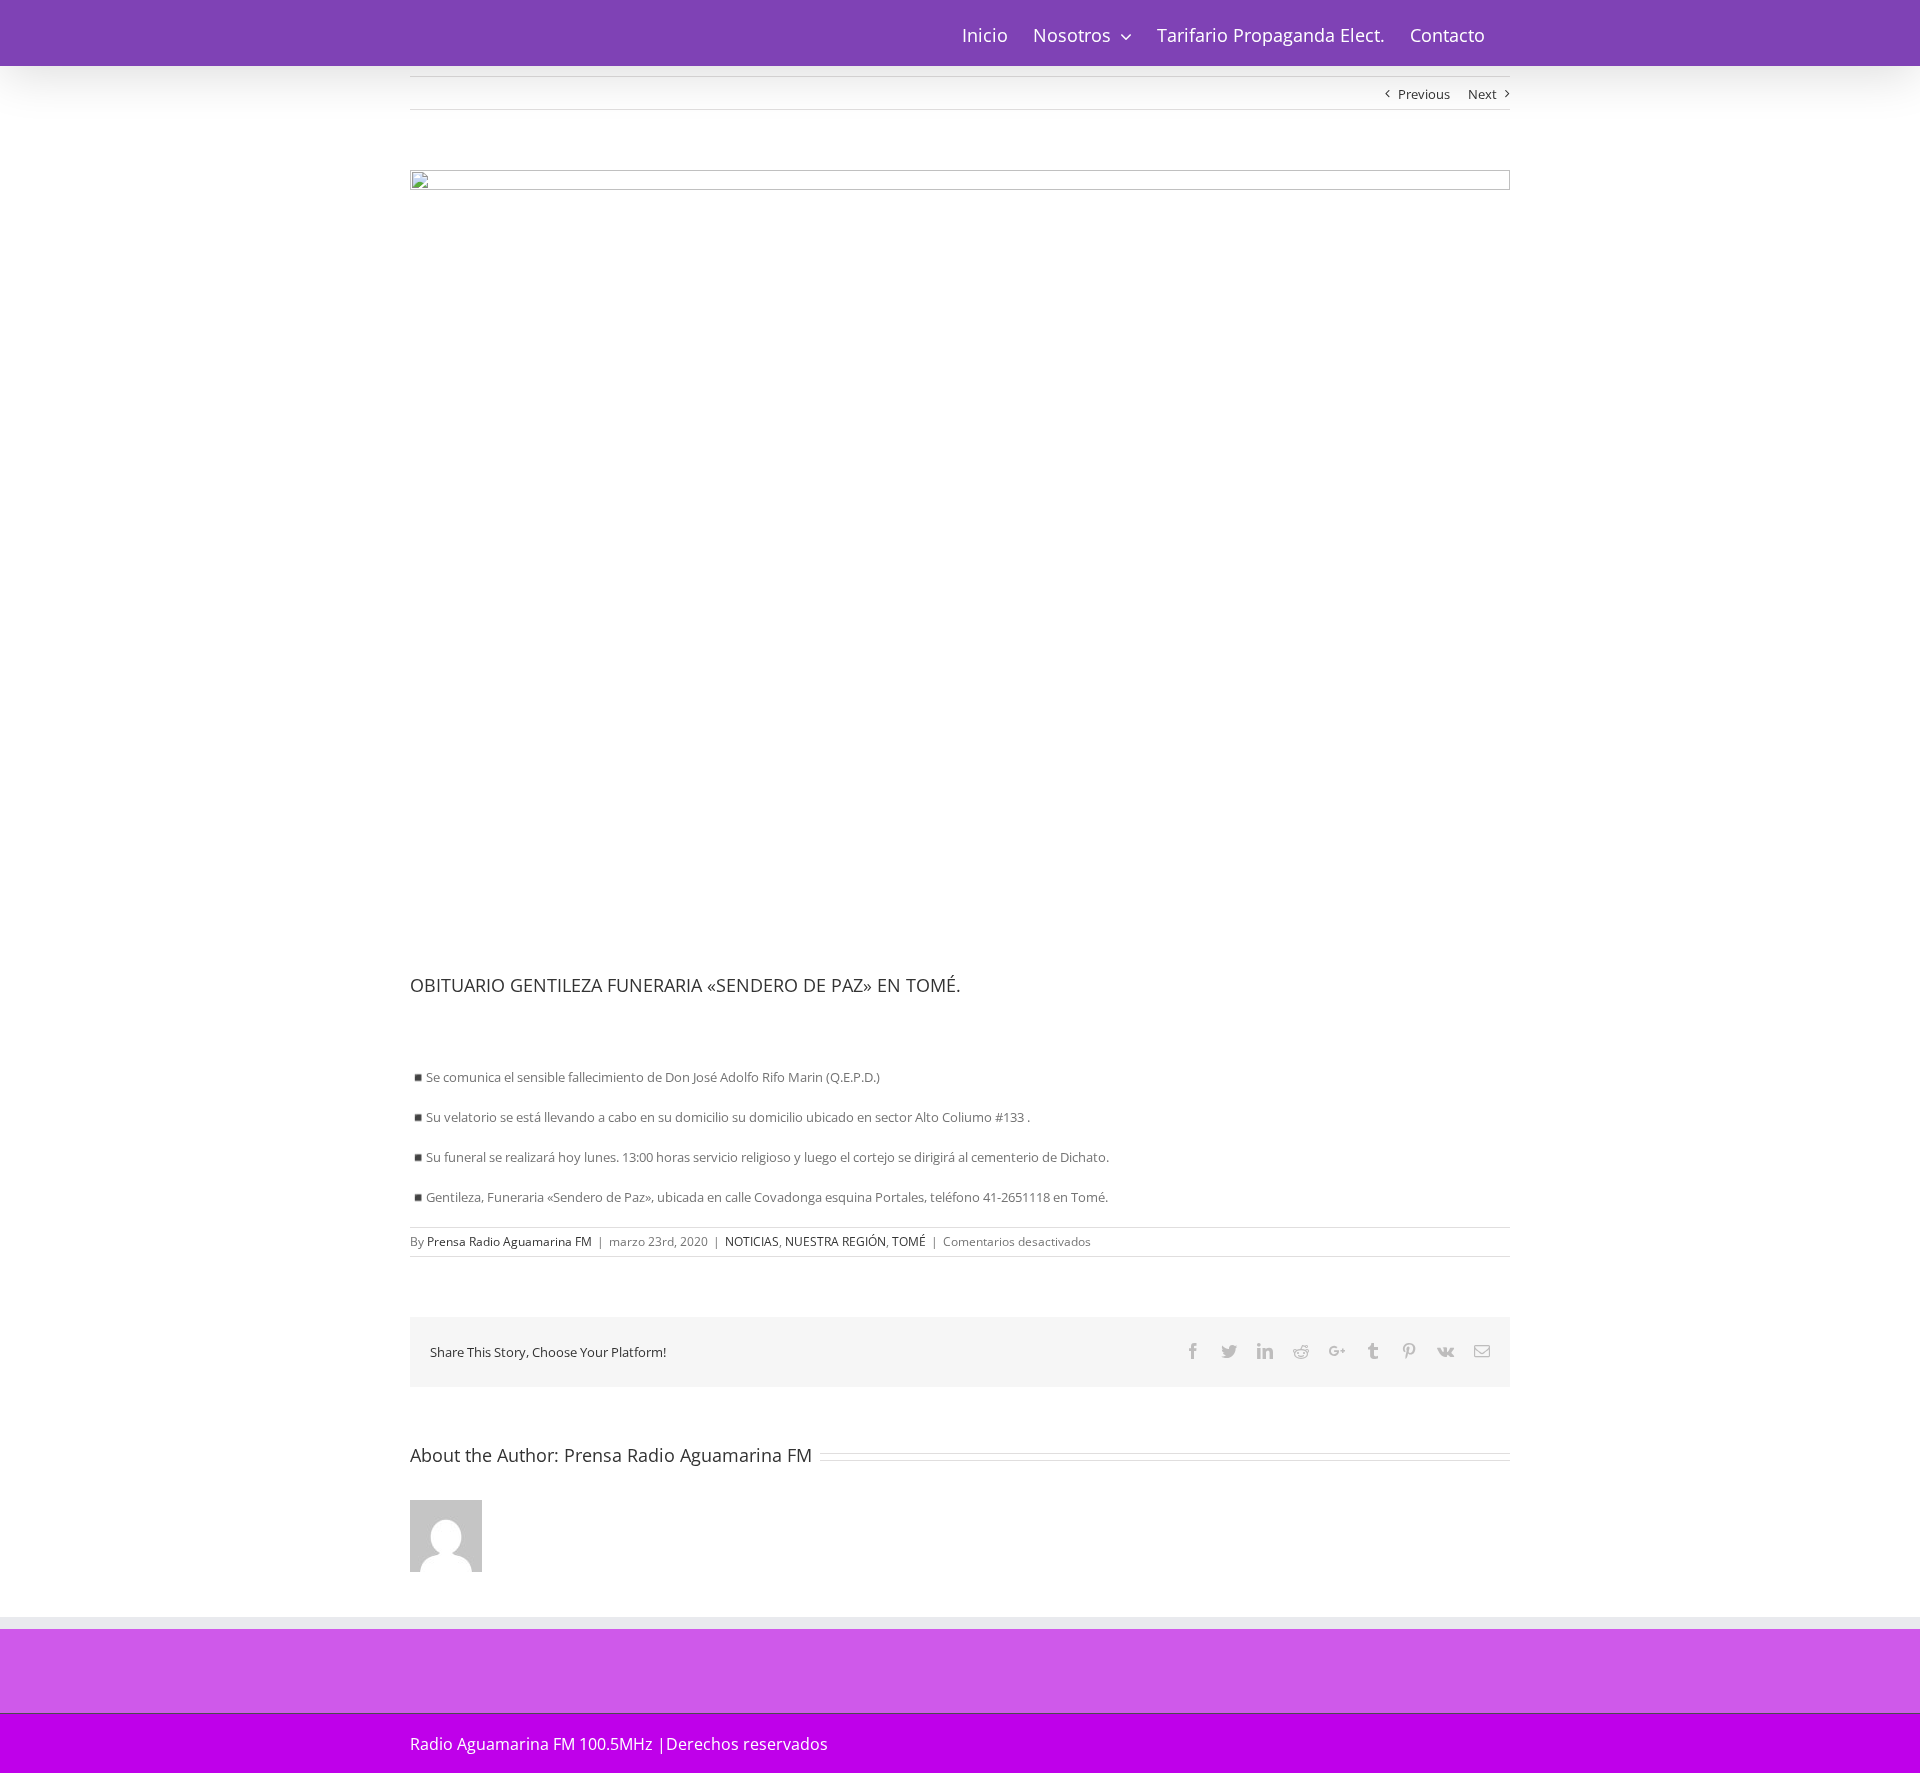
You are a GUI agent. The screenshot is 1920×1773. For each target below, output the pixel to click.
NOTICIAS (752, 1241)
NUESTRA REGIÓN (835, 1241)
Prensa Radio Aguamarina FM (509, 1241)
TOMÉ (909, 1241)
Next (1482, 94)
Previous (1424, 94)
